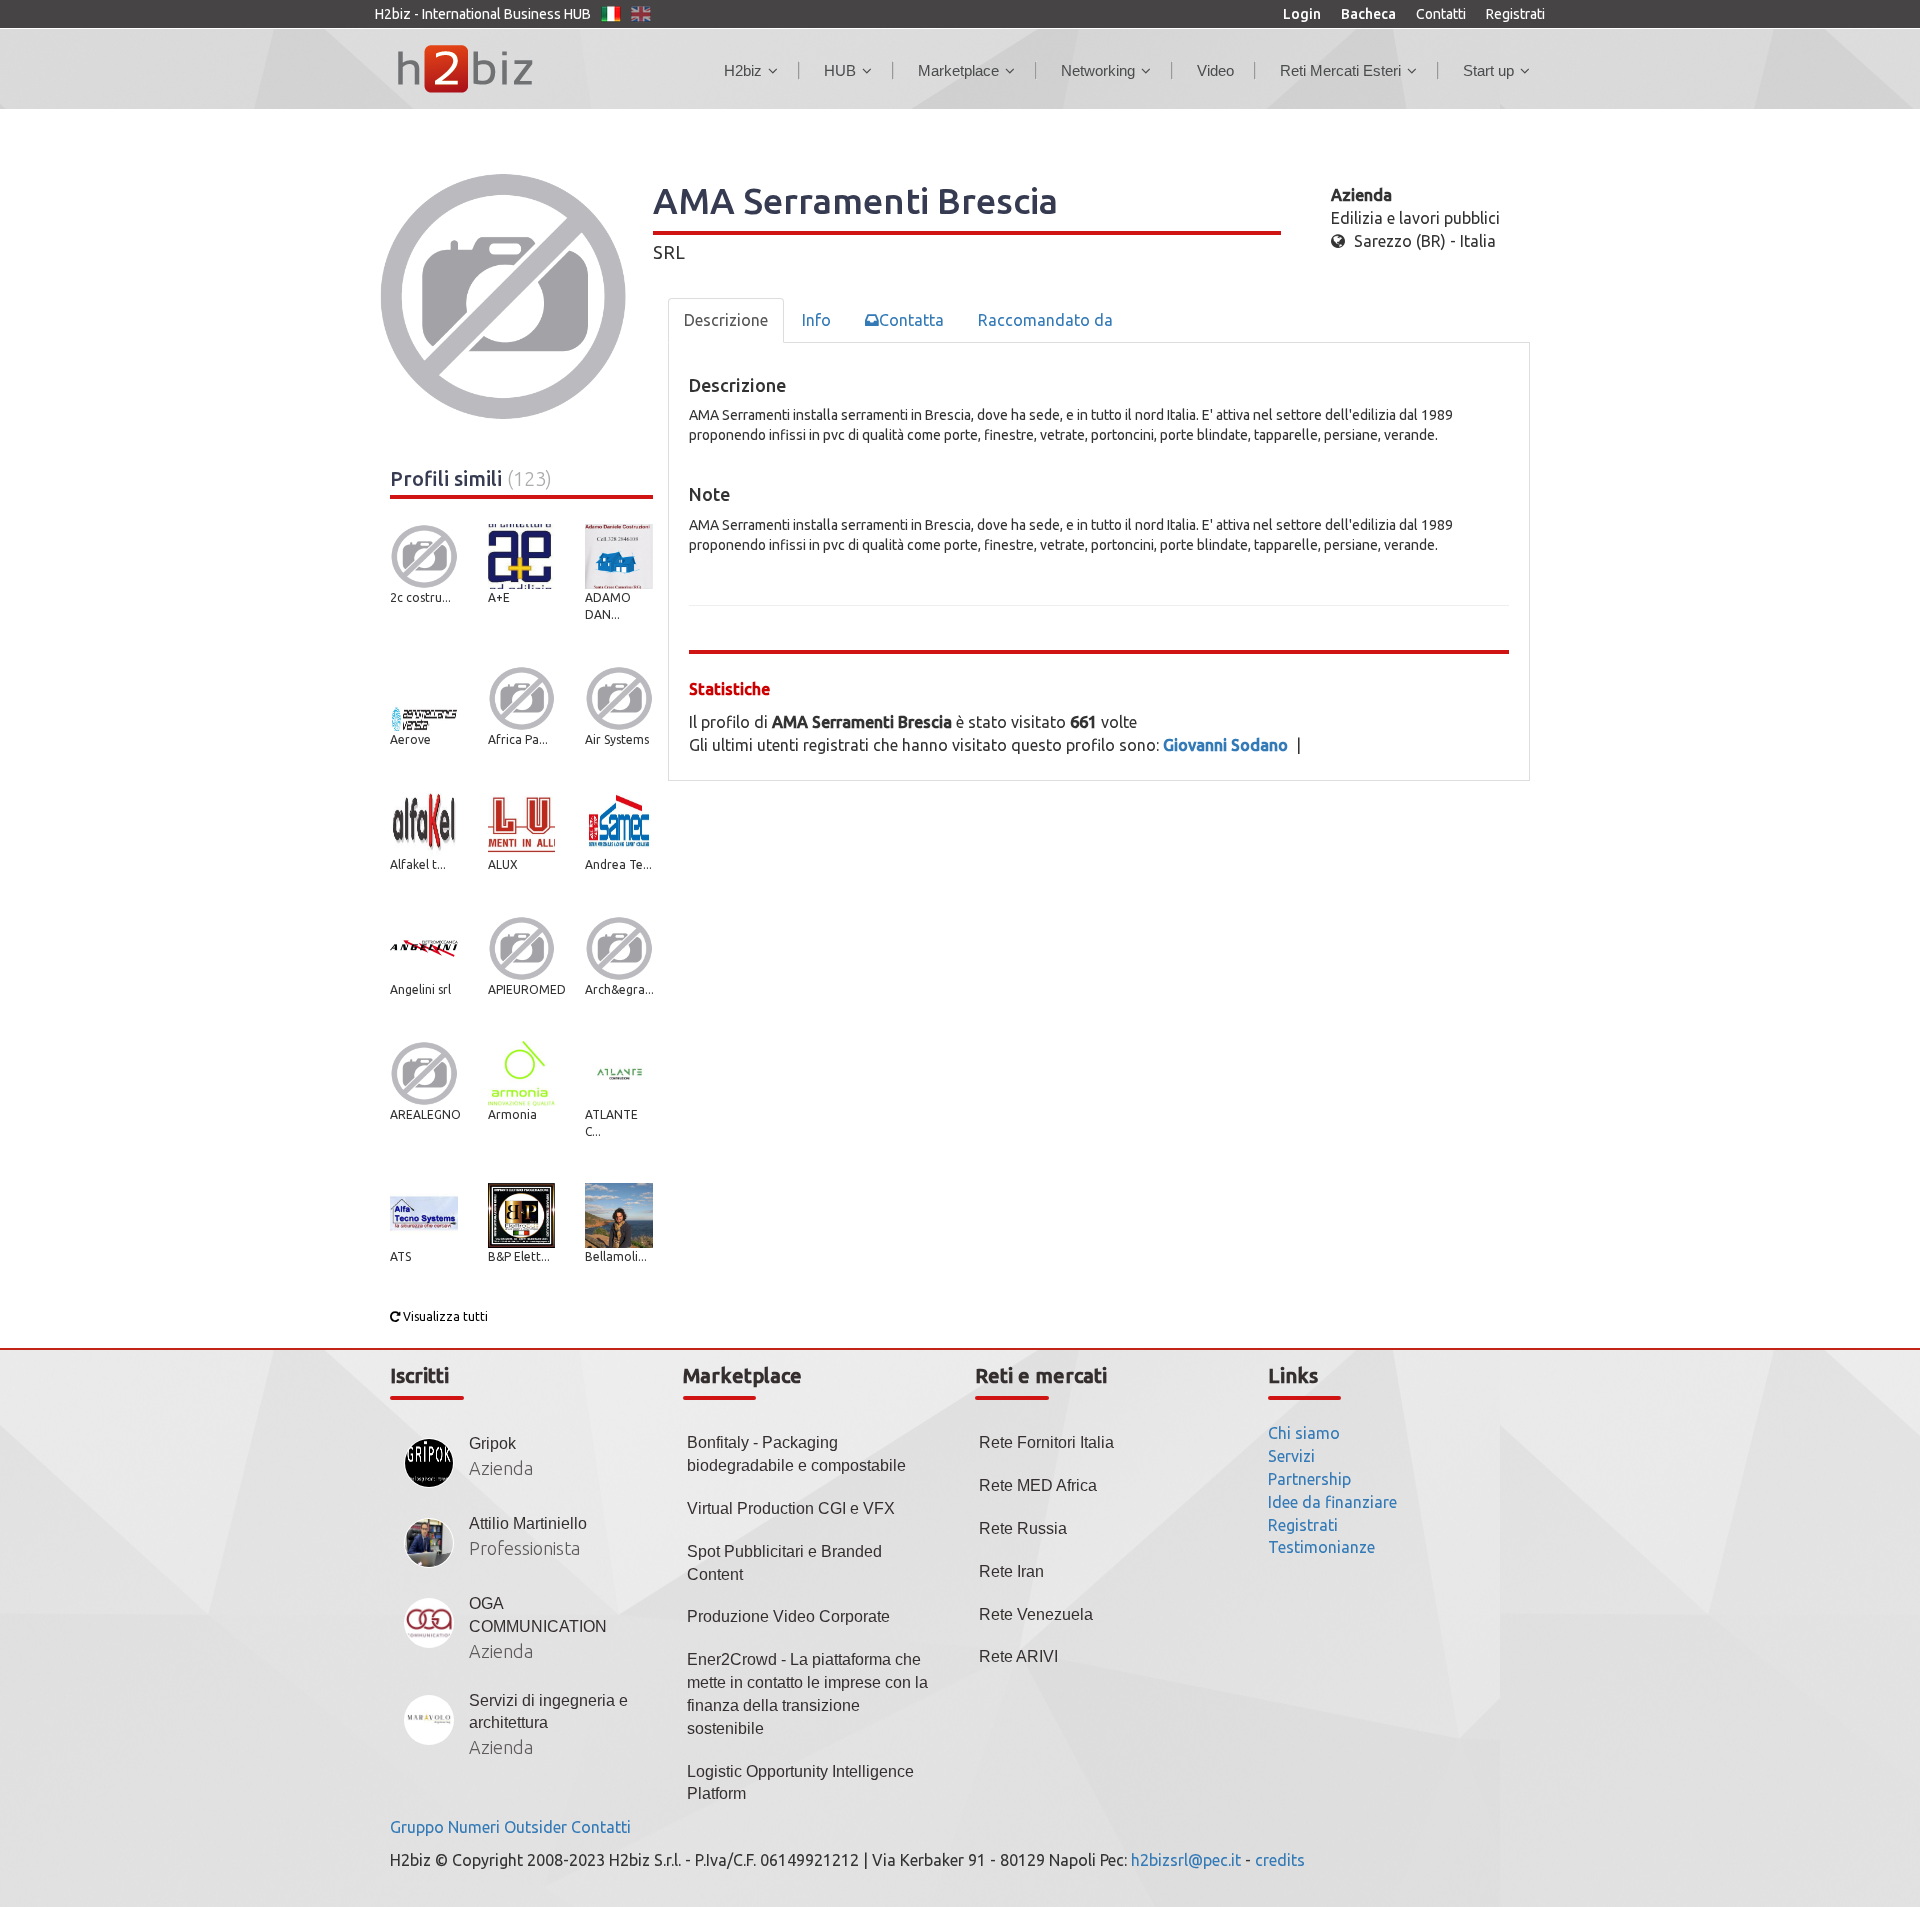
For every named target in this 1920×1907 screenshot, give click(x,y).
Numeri (474, 1827)
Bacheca (1368, 14)
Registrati (1515, 14)
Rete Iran (1011, 1571)
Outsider (535, 1827)
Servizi (1291, 1456)
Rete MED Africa (1038, 1485)
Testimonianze (1321, 1547)
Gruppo (417, 1827)
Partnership (1309, 1479)
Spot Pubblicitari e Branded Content (784, 1563)
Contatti (1441, 14)
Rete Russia (1023, 1528)
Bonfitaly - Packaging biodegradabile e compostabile (796, 1454)
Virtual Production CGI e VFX (791, 1508)
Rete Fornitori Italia (1046, 1442)
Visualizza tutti (444, 1316)
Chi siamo (1304, 1433)
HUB (840, 70)
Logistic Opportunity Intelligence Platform (800, 1783)
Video (1215, 70)
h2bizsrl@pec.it (1186, 1860)
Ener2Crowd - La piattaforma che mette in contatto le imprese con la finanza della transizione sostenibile (807, 1694)
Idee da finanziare (1332, 1502)
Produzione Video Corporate (788, 1616)
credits (1280, 1860)
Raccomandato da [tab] (1045, 320)
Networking (1098, 70)
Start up (1488, 70)
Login (1302, 14)
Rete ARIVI (1018, 1656)
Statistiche (729, 689)
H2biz (743, 70)
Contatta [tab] (911, 320)
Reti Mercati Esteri (1340, 70)
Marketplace (958, 70)
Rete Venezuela (1036, 1614)
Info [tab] (816, 320)
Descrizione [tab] (726, 320)
